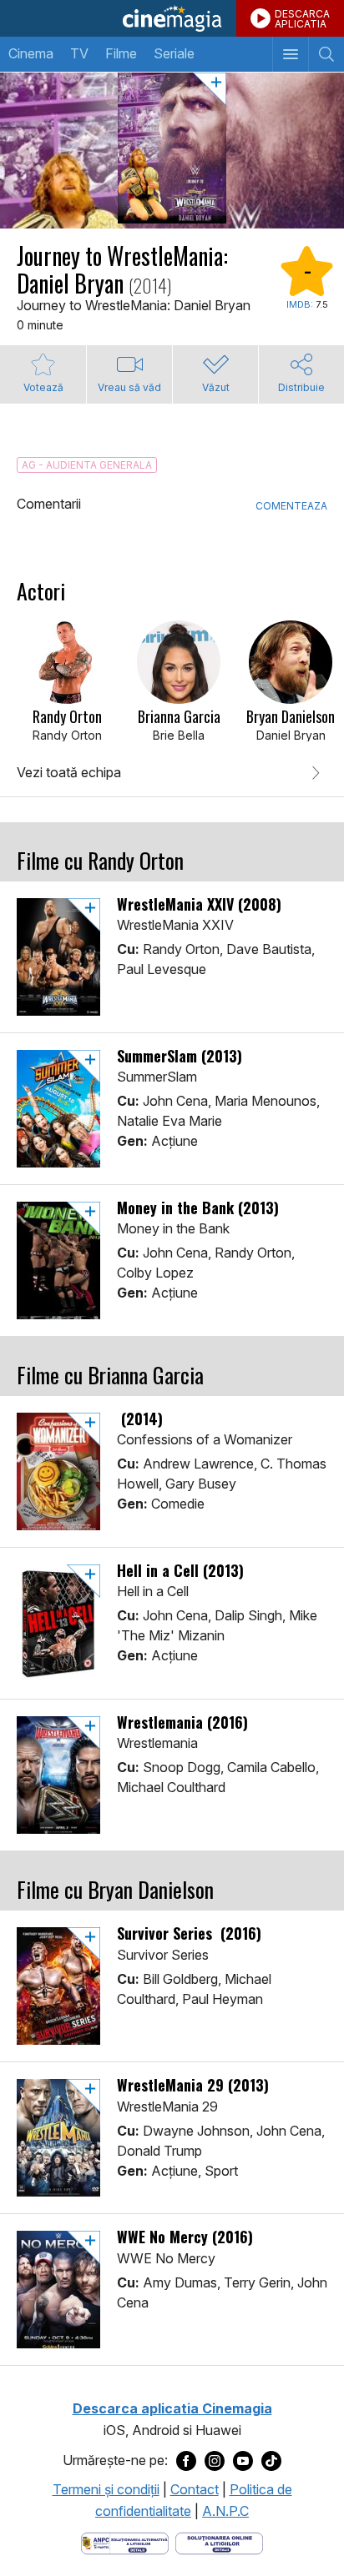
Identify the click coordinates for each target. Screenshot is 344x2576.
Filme (121, 53)
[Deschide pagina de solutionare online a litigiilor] (219, 2542)
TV (79, 53)
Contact (195, 2489)
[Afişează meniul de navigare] (290, 54)
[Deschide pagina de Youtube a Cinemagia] (243, 2461)
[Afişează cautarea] (326, 54)
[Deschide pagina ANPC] (125, 2542)
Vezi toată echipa (69, 772)
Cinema (31, 53)
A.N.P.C (225, 2511)
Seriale (174, 53)
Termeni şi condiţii (106, 2489)
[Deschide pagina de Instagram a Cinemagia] (215, 2461)
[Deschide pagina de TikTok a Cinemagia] (271, 2461)
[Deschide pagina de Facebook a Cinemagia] (186, 2461)
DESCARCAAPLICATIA (302, 19)
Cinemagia (172, 18)
